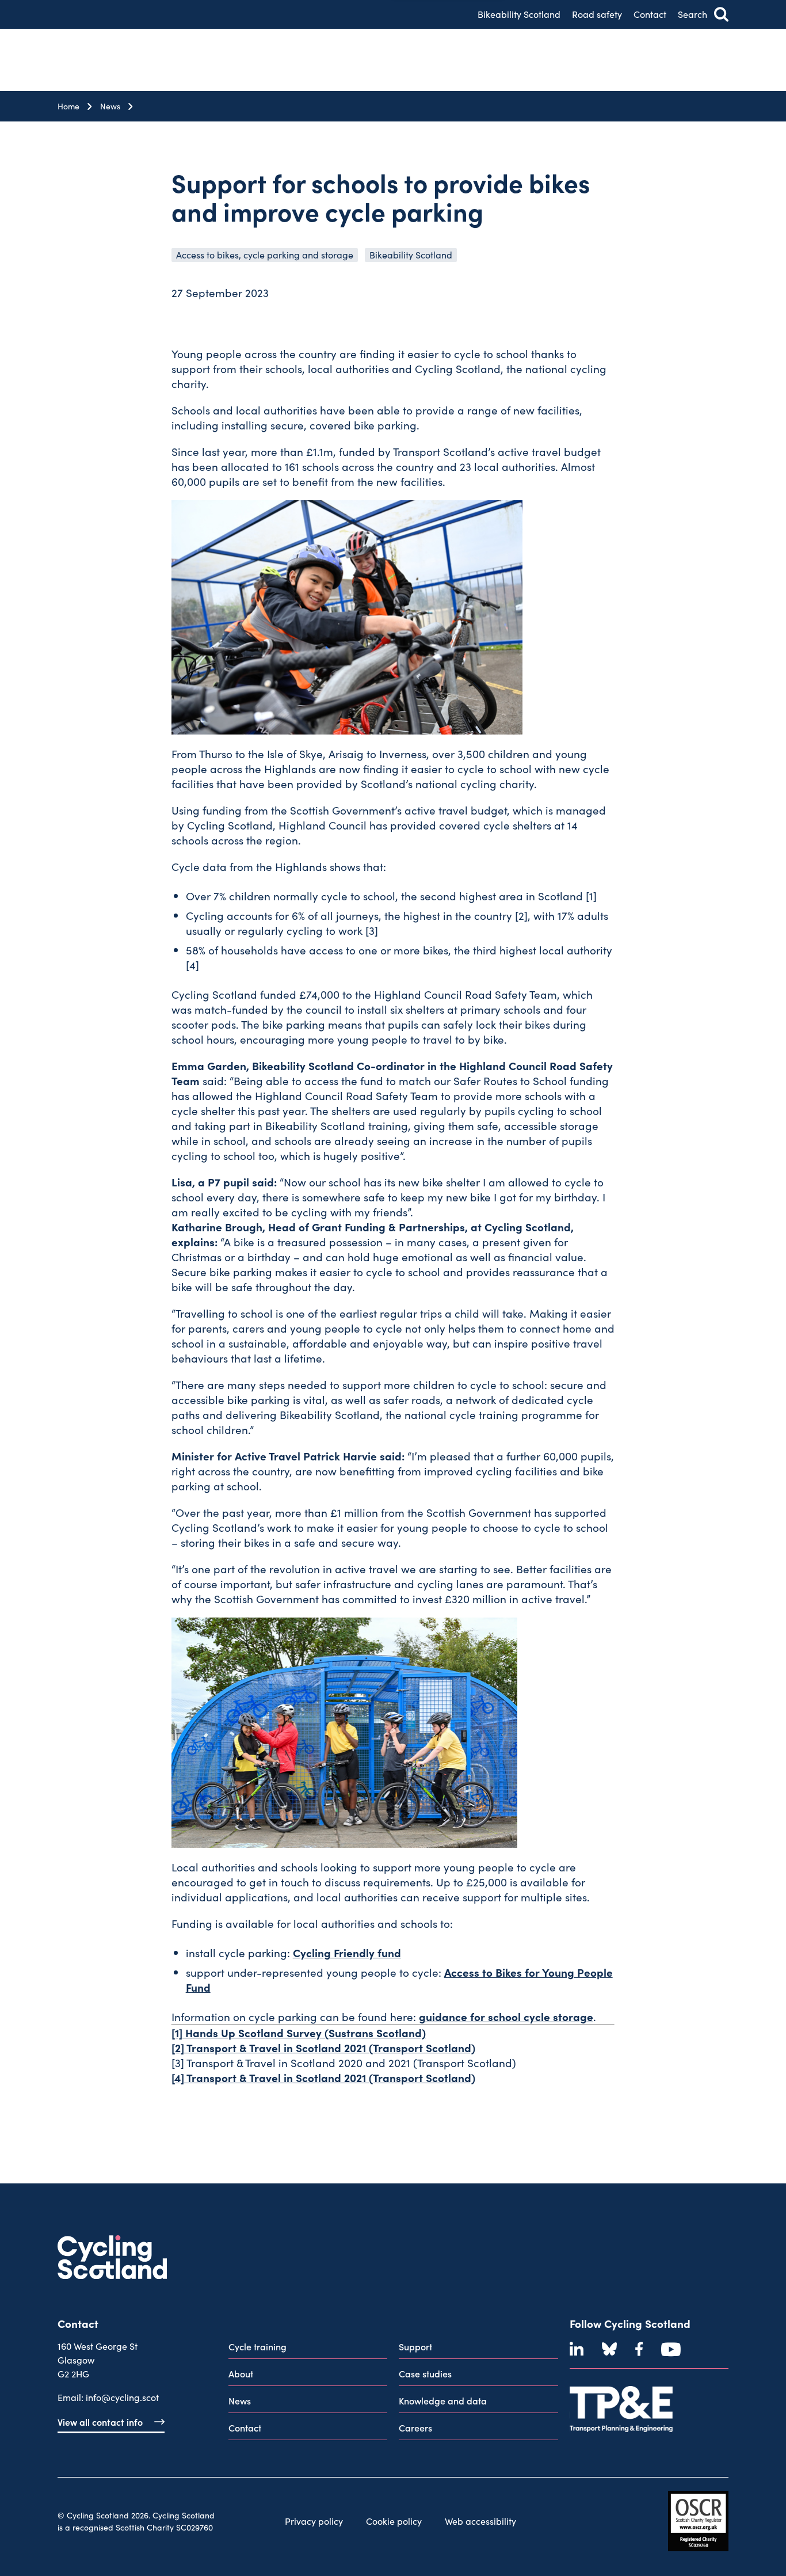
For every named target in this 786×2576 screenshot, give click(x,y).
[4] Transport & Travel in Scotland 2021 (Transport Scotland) (323, 2077)
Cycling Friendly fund (347, 1952)
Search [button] (692, 14)
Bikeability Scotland (519, 14)
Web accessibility (480, 2521)
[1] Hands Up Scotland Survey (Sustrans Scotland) (299, 2032)
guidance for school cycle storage (506, 2016)
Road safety (597, 14)
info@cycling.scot (122, 2397)
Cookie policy (394, 2521)
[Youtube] (671, 2349)
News (110, 106)
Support (415, 2346)
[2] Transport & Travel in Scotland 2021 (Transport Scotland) (323, 2047)
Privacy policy (314, 2521)
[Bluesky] (609, 2349)
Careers (415, 2427)
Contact (650, 14)
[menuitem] (308, 2349)
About (241, 2373)
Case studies (425, 2373)
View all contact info (100, 2422)
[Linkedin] (577, 2349)
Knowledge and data (443, 2400)
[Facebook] (639, 2349)
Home (68, 106)
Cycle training (257, 2346)
